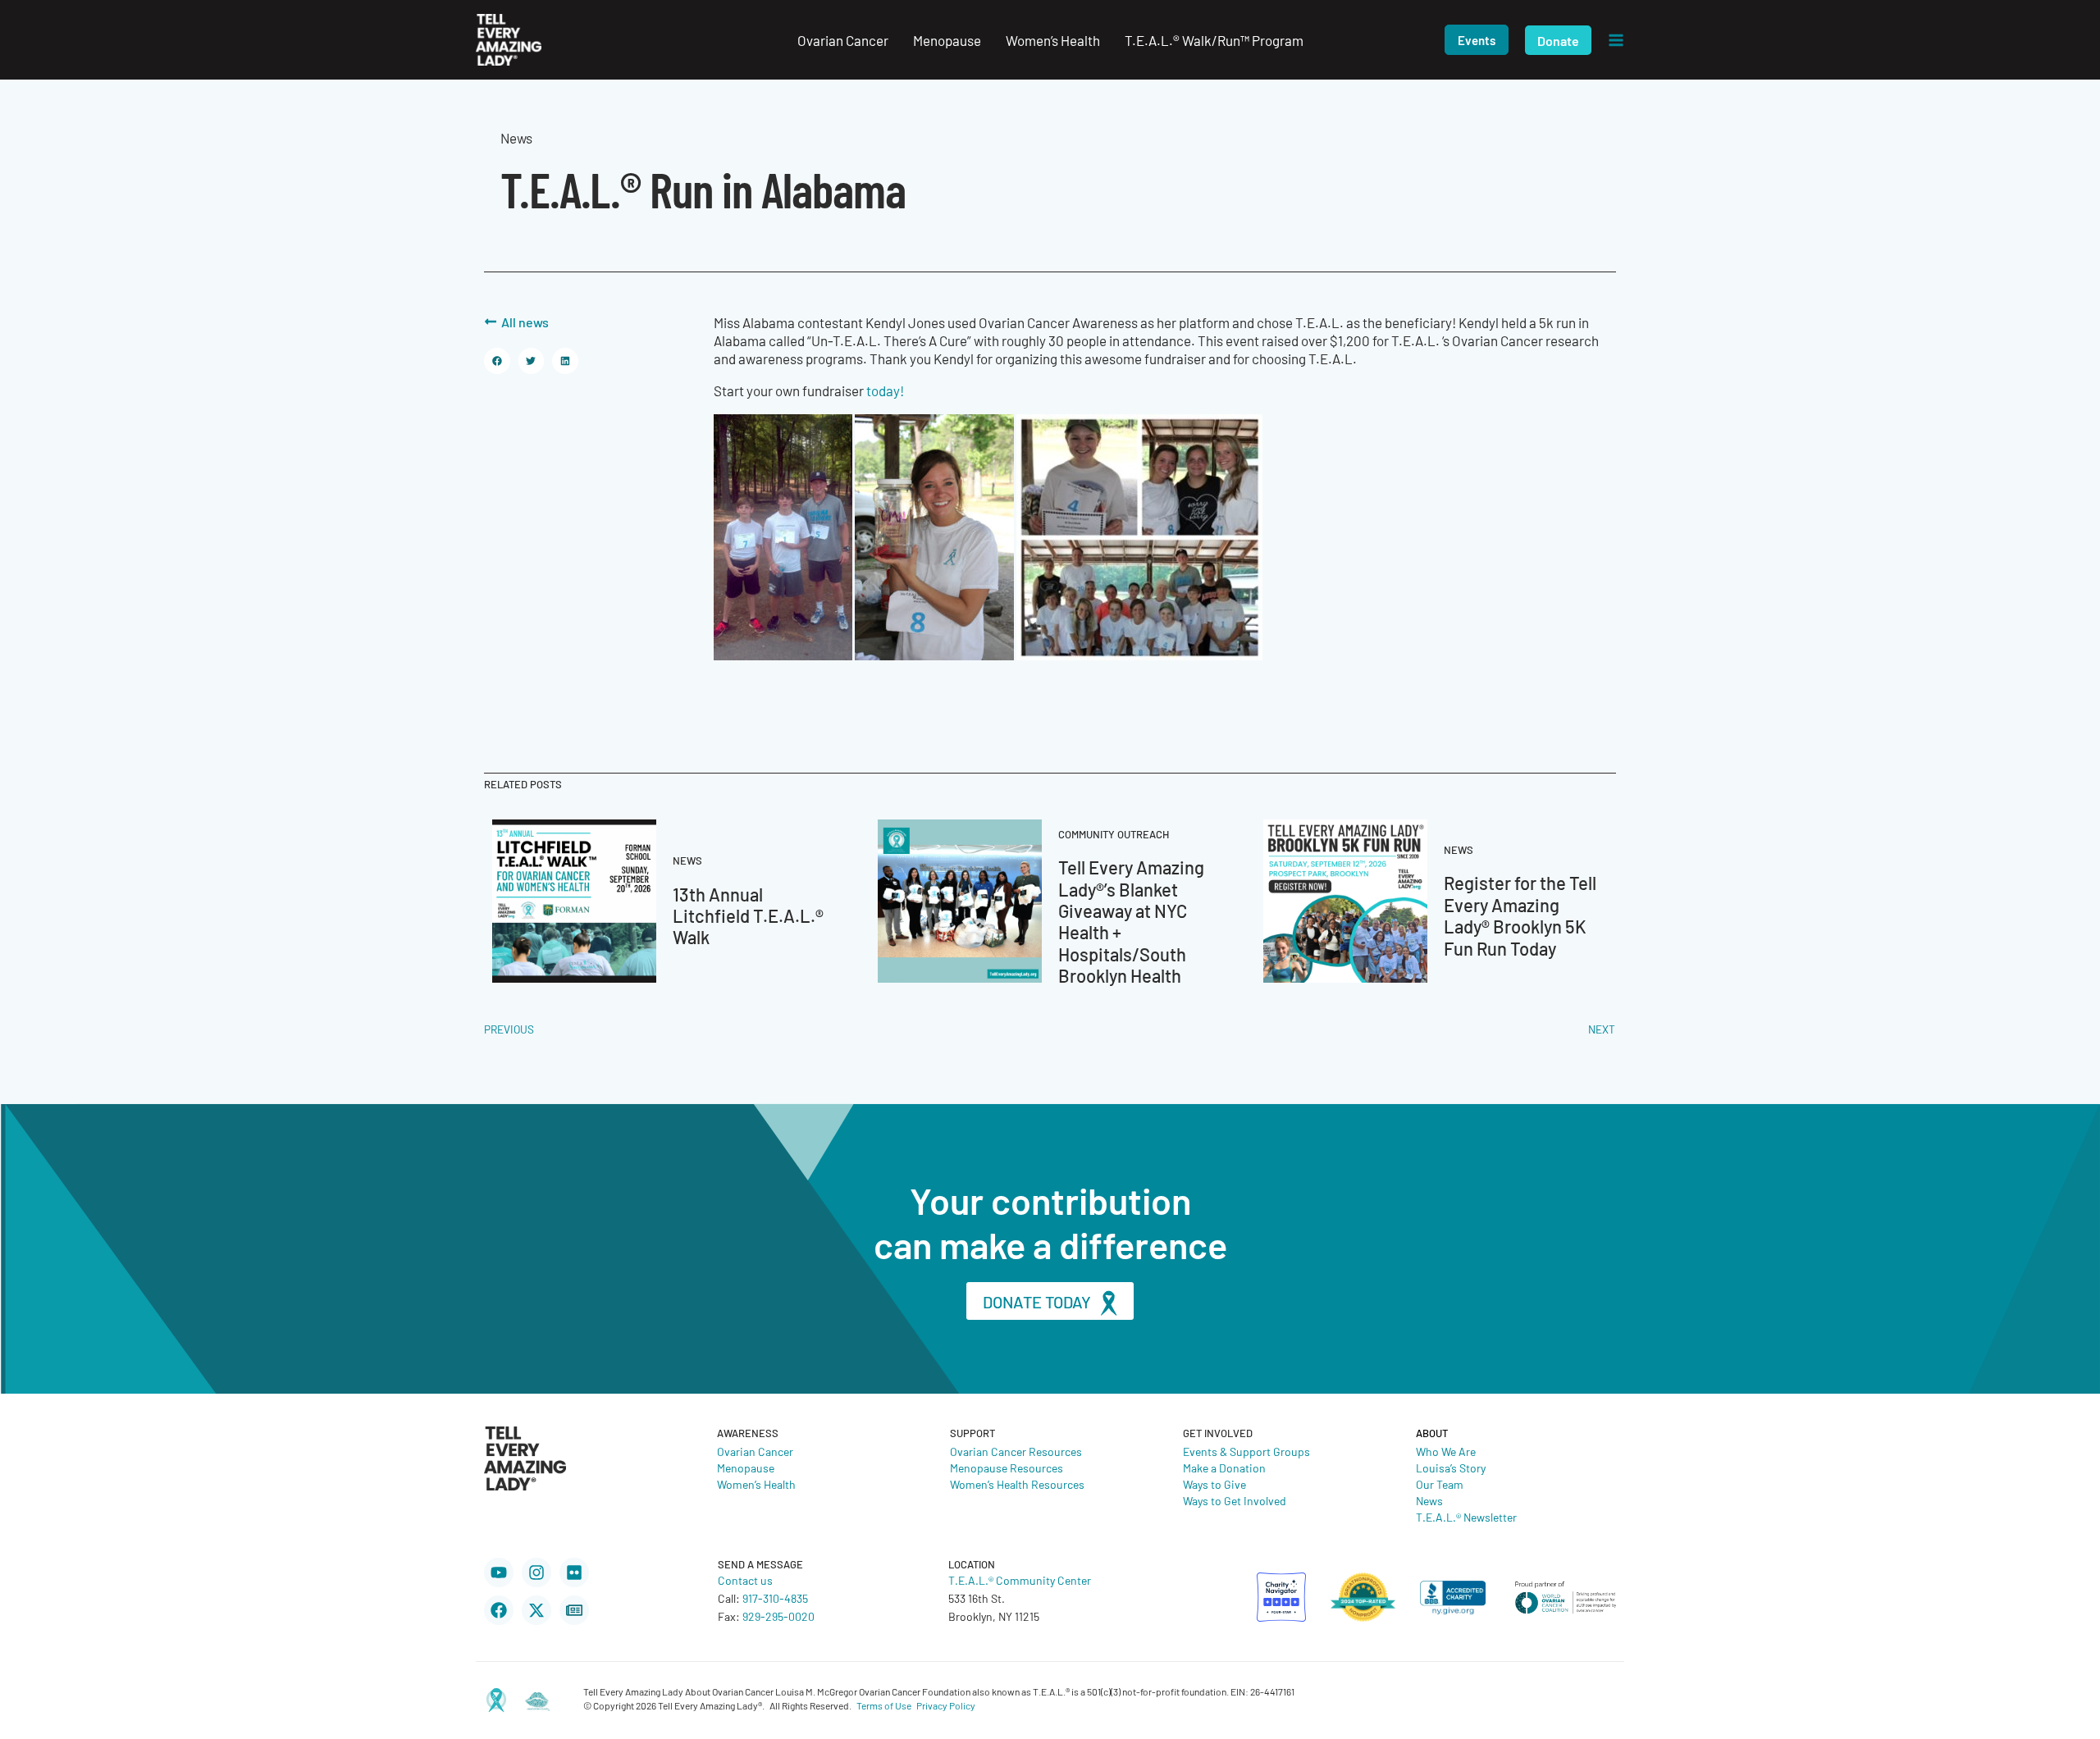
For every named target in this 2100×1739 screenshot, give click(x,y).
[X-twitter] (536, 1610)
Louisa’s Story (1451, 1467)
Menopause (746, 1467)
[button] (1477, 40)
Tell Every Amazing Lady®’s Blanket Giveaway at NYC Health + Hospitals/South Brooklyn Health (1131, 921)
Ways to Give (1214, 1484)
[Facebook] (499, 1610)
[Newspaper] (574, 1610)
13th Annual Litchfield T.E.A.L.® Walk (748, 915)
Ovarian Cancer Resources (1016, 1451)
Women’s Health (756, 1484)
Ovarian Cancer (755, 1451)
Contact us (745, 1580)
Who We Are (1446, 1451)
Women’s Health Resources (1017, 1484)
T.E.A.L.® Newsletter (1466, 1517)
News (1429, 1500)
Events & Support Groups (1246, 1451)
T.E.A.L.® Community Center (1020, 1580)
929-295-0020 (778, 1616)
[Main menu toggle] (1616, 40)
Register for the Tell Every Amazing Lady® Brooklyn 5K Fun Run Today (1520, 915)
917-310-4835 (775, 1598)
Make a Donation (1224, 1467)
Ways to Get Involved (1235, 1500)
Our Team (1440, 1484)
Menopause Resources (1007, 1467)
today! (885, 390)
